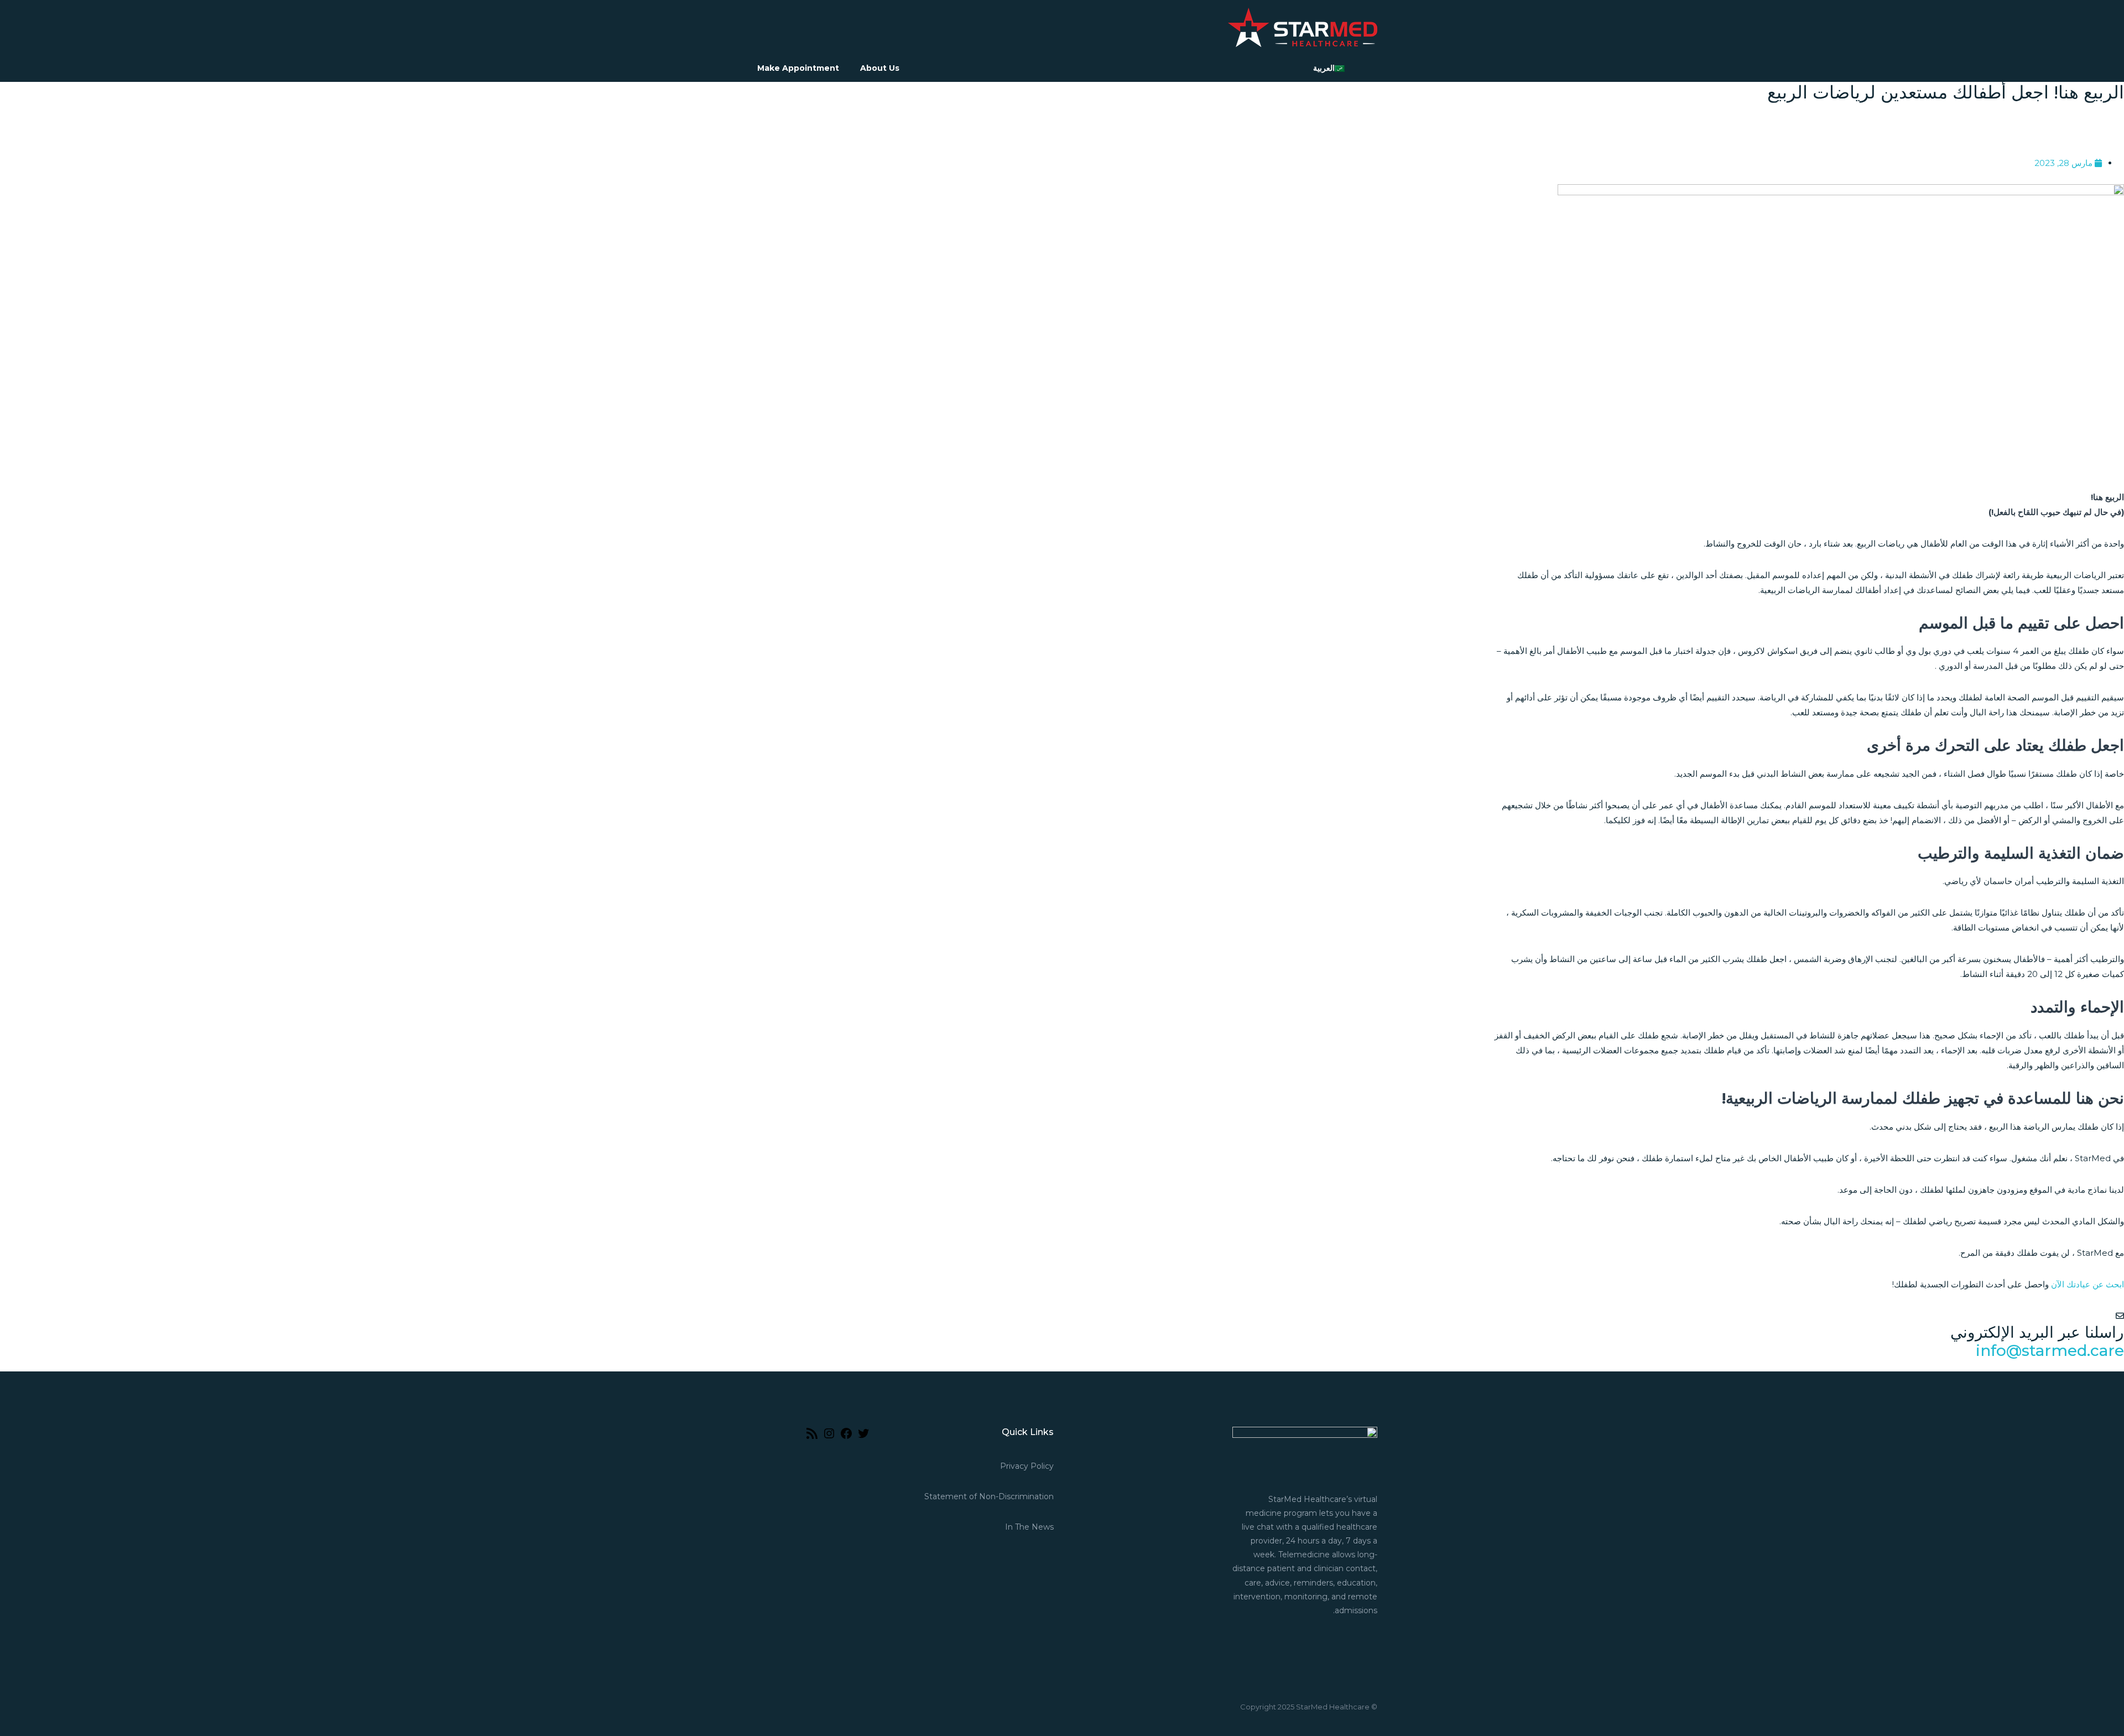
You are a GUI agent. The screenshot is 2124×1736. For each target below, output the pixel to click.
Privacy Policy (1027, 1466)
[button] (1809, 122)
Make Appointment (798, 68)
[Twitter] (863, 1437)
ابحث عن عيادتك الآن (2087, 1284)
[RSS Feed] (812, 1437)
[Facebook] (846, 1437)
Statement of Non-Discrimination (989, 1496)
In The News (1029, 1527)
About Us (880, 68)
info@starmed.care (2050, 1350)
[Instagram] (829, 1437)
